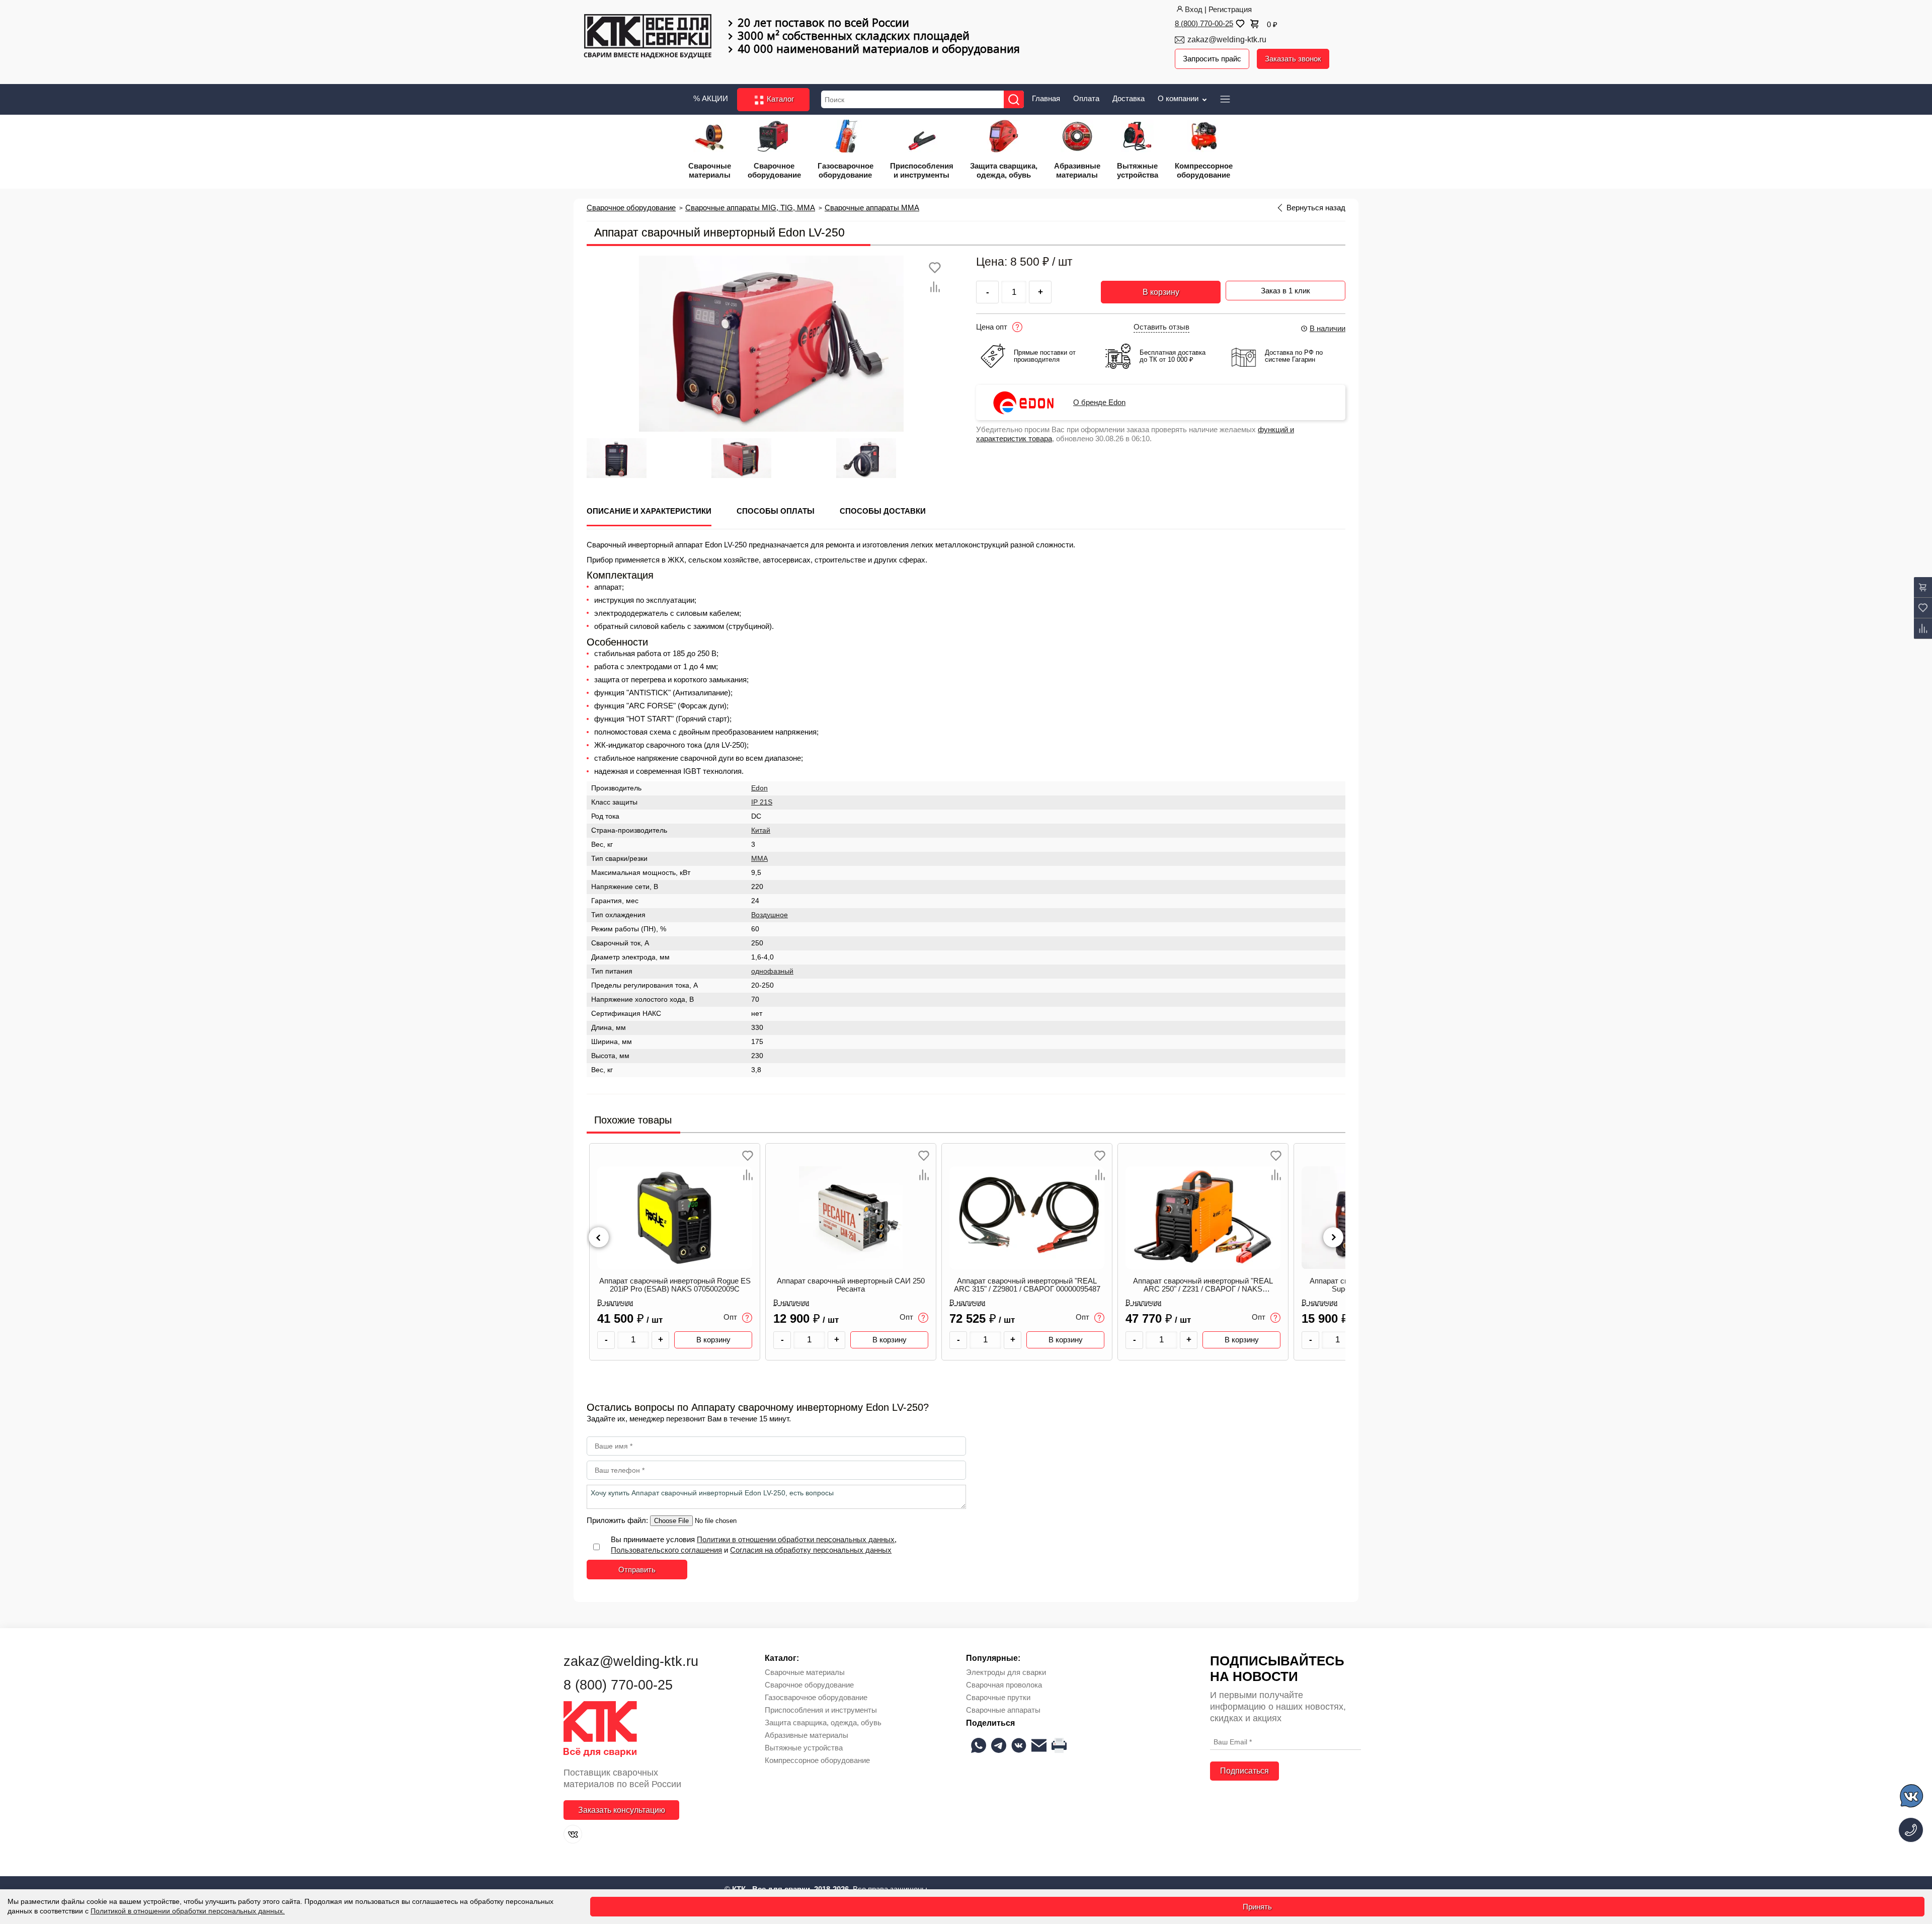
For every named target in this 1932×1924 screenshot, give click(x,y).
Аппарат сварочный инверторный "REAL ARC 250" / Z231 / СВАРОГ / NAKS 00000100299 (1203, 1285)
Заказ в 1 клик (1285, 291)
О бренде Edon (1099, 403)
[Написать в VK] (1912, 1797)
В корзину (1161, 292)
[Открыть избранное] (1239, 24)
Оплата (1086, 98)
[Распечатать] (1059, 1745)
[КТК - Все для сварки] (648, 37)
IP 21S (762, 802)
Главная (1046, 98)
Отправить (637, 1570)
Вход (1194, 9)
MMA (759, 859)
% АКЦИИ (711, 98)
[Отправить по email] (1039, 1745)
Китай (761, 830)
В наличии (1327, 328)
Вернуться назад (1316, 208)
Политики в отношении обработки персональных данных (796, 1539)
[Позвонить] (1911, 1830)
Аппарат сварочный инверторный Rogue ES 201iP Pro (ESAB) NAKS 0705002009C (675, 1285)
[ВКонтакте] (573, 1834)
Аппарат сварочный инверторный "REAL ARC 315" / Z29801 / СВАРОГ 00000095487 (1027, 1285)
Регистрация (1230, 9)
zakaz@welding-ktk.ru (1227, 39)
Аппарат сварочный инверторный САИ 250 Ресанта (851, 1285)
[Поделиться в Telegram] (999, 1745)
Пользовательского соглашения (666, 1550)
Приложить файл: (618, 1520)
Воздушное (770, 915)
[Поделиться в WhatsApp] (979, 1745)
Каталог (779, 99)
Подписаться (1244, 1771)
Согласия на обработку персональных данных (811, 1550)
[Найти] (1014, 99)
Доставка (1129, 98)
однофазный (772, 971)
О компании (1179, 98)
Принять (1257, 1907)
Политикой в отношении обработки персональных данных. (188, 1911)
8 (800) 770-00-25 (1204, 23)
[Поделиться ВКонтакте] (1019, 1745)
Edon (759, 788)
